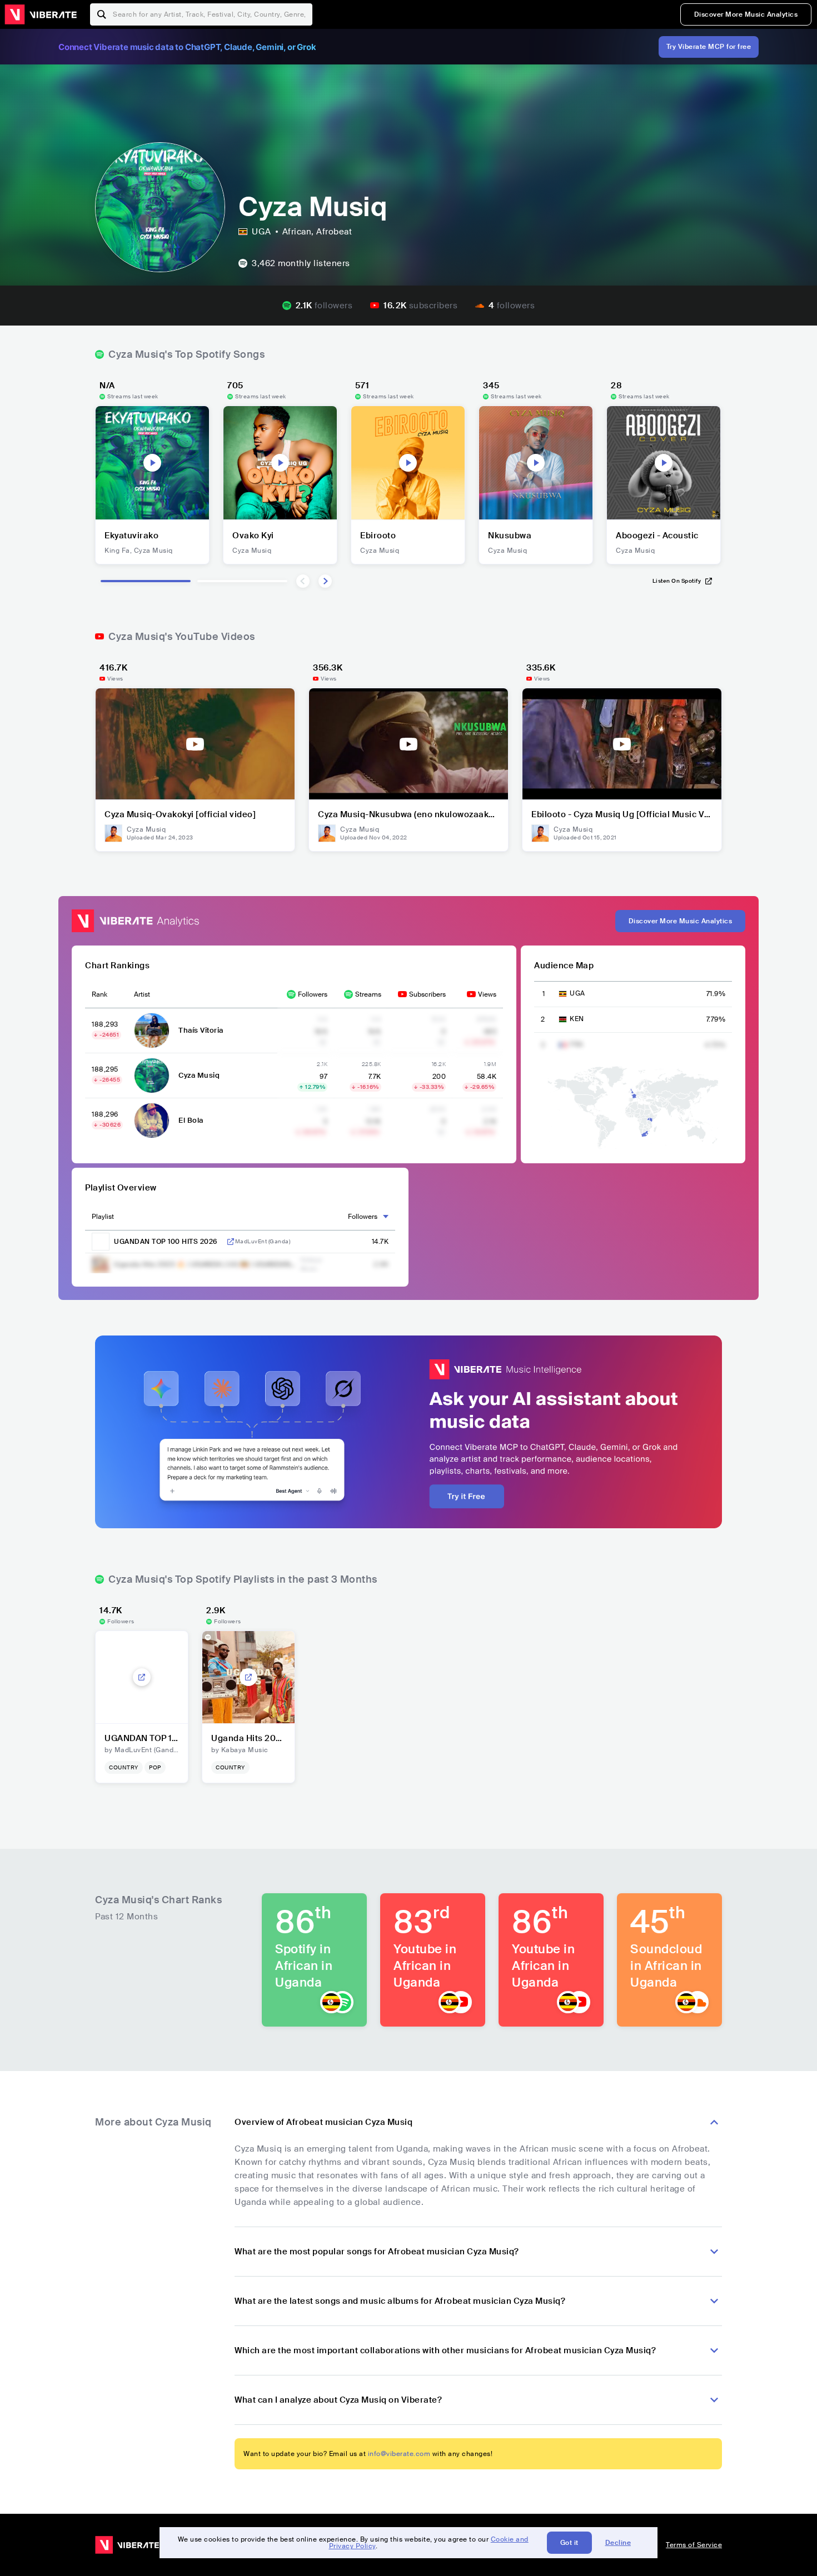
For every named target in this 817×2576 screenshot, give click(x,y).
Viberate (41, 14)
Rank (99, 994)
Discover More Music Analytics (746, 14)
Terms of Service (694, 2545)
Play (152, 463)
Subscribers (427, 994)
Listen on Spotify (677, 581)
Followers (313, 994)
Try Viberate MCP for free (709, 47)
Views (487, 994)
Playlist (103, 1217)
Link (231, 1242)
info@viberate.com (399, 2454)
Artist (142, 994)
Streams (368, 994)
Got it (569, 2543)
